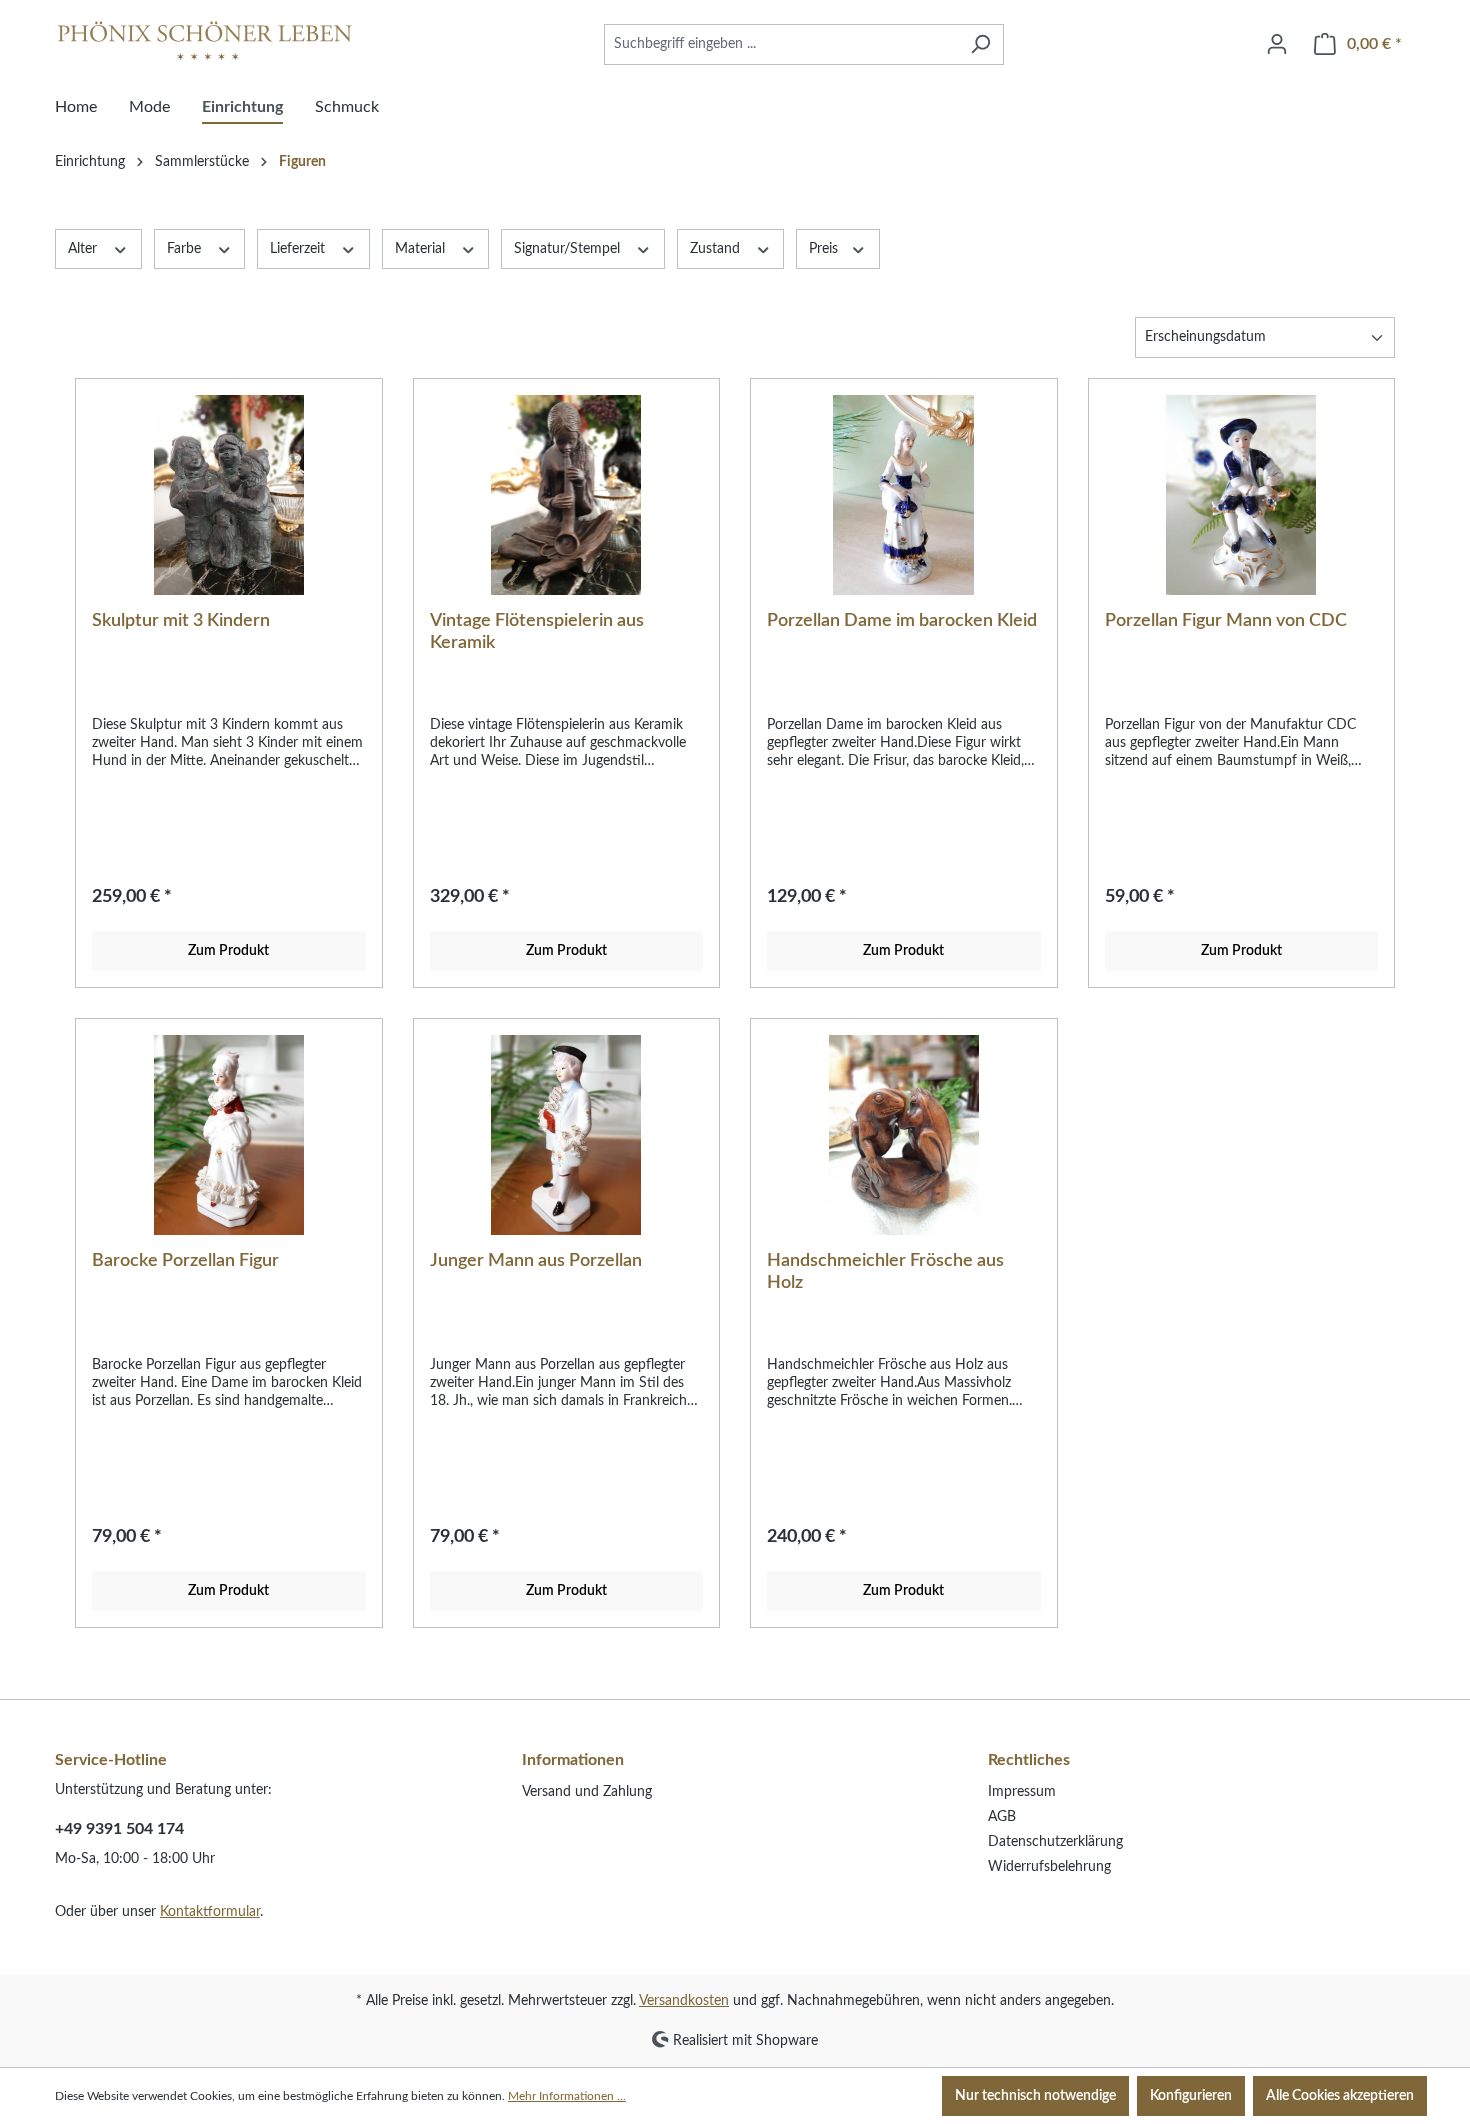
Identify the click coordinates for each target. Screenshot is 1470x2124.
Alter (84, 249)
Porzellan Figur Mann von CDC (1226, 621)
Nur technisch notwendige (1035, 2096)
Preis (825, 249)
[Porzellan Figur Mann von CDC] (1242, 495)
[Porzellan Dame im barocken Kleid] (904, 495)
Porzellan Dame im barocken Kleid (902, 621)
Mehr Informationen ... (567, 2096)
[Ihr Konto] (1277, 44)
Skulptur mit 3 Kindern (181, 621)
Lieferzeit (299, 249)
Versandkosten (684, 2001)
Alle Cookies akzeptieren (1340, 2096)
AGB (1002, 1817)
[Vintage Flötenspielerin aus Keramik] (567, 495)
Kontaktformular (210, 1912)
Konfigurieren (1191, 2096)
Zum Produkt (228, 951)
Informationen (573, 1760)
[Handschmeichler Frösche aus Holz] (904, 1135)
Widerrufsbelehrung (1049, 1867)
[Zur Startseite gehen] (205, 40)
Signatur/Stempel (569, 249)
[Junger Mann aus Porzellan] (567, 1135)
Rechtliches (1029, 1760)
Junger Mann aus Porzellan (536, 1261)
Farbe (186, 249)
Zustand (717, 249)
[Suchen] (980, 44)
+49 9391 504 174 (119, 1829)
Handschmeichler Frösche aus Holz (885, 1272)
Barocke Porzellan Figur (185, 1261)
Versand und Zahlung (587, 1792)
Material (422, 249)
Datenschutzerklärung (1055, 1842)
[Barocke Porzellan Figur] (229, 1135)
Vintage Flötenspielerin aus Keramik (537, 632)
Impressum (1022, 1792)
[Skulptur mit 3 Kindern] (229, 495)
